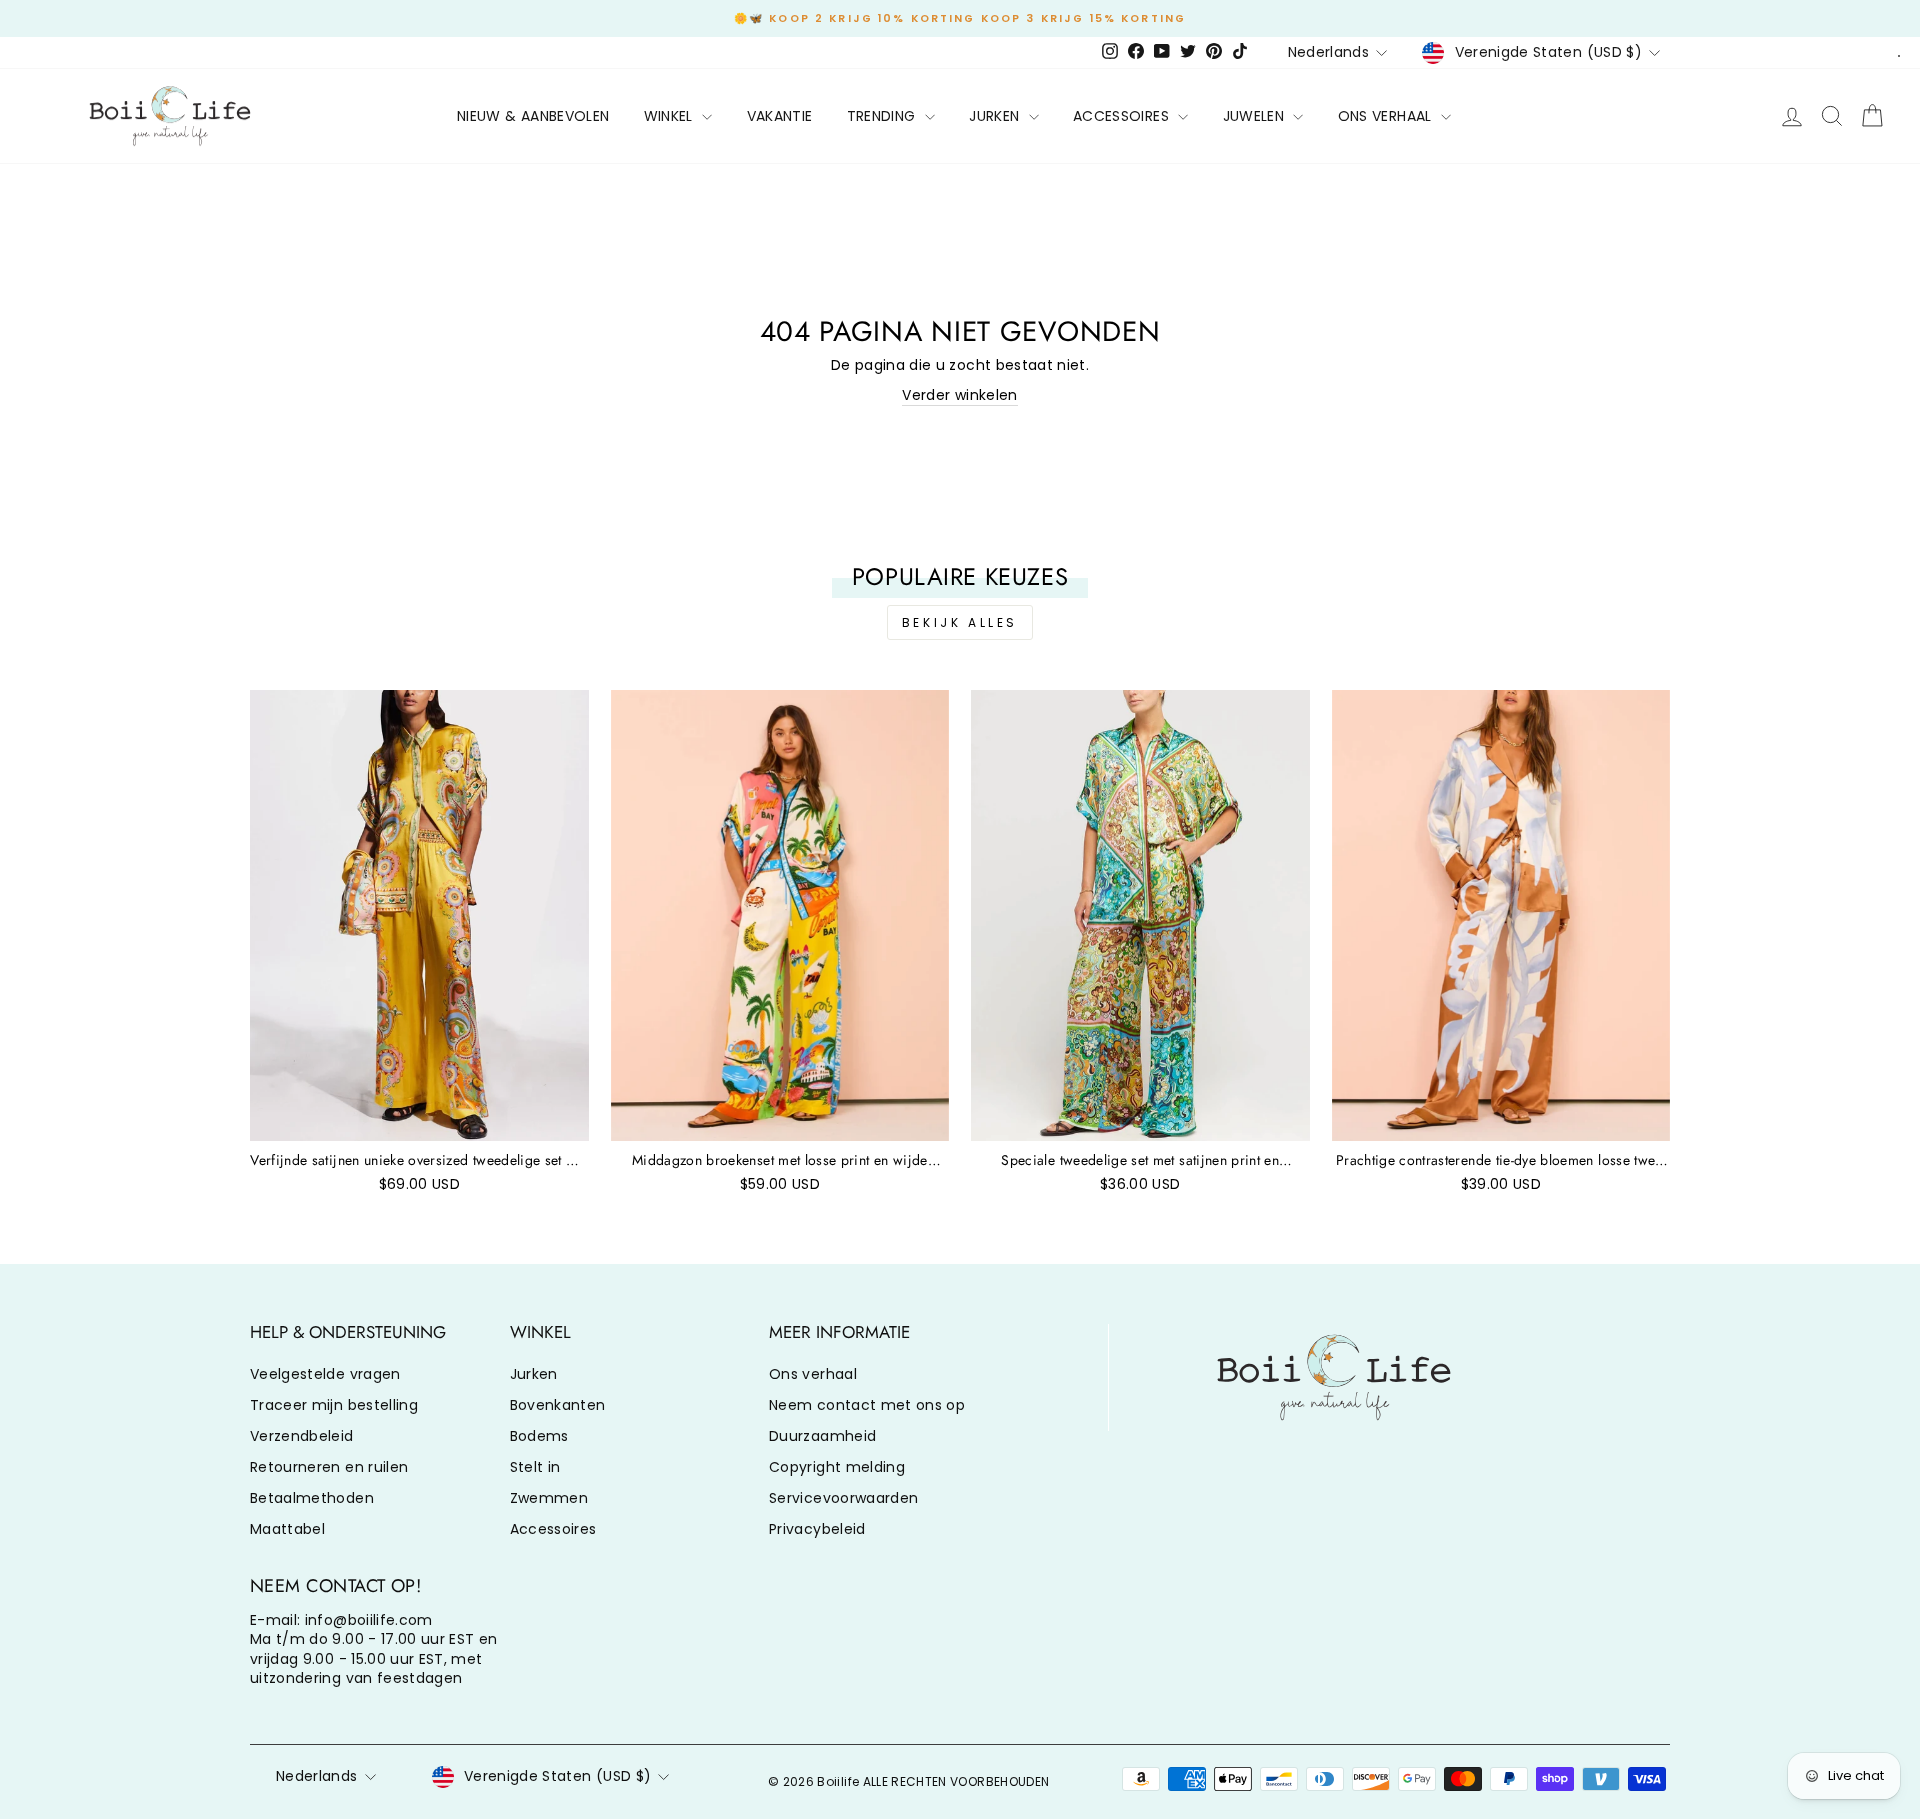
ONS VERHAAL (1387, 116)
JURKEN (996, 116)
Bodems (539, 1436)
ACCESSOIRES (1123, 116)
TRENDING (883, 116)
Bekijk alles (960, 622)
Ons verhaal (813, 1374)
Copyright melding (837, 1467)
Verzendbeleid (302, 1436)
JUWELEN (1256, 116)
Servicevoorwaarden (843, 1498)
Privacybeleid (817, 1529)
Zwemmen (549, 1498)
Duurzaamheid (822, 1436)
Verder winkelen (959, 395)
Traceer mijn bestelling (334, 1405)
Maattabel (287, 1529)
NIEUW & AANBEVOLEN (533, 116)
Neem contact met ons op (867, 1405)
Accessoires (553, 1529)
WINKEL (670, 116)
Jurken (534, 1374)
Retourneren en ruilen (329, 1467)
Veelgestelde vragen (325, 1374)
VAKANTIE (780, 116)
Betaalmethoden (312, 1498)
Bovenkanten (558, 1405)
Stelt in (535, 1467)
